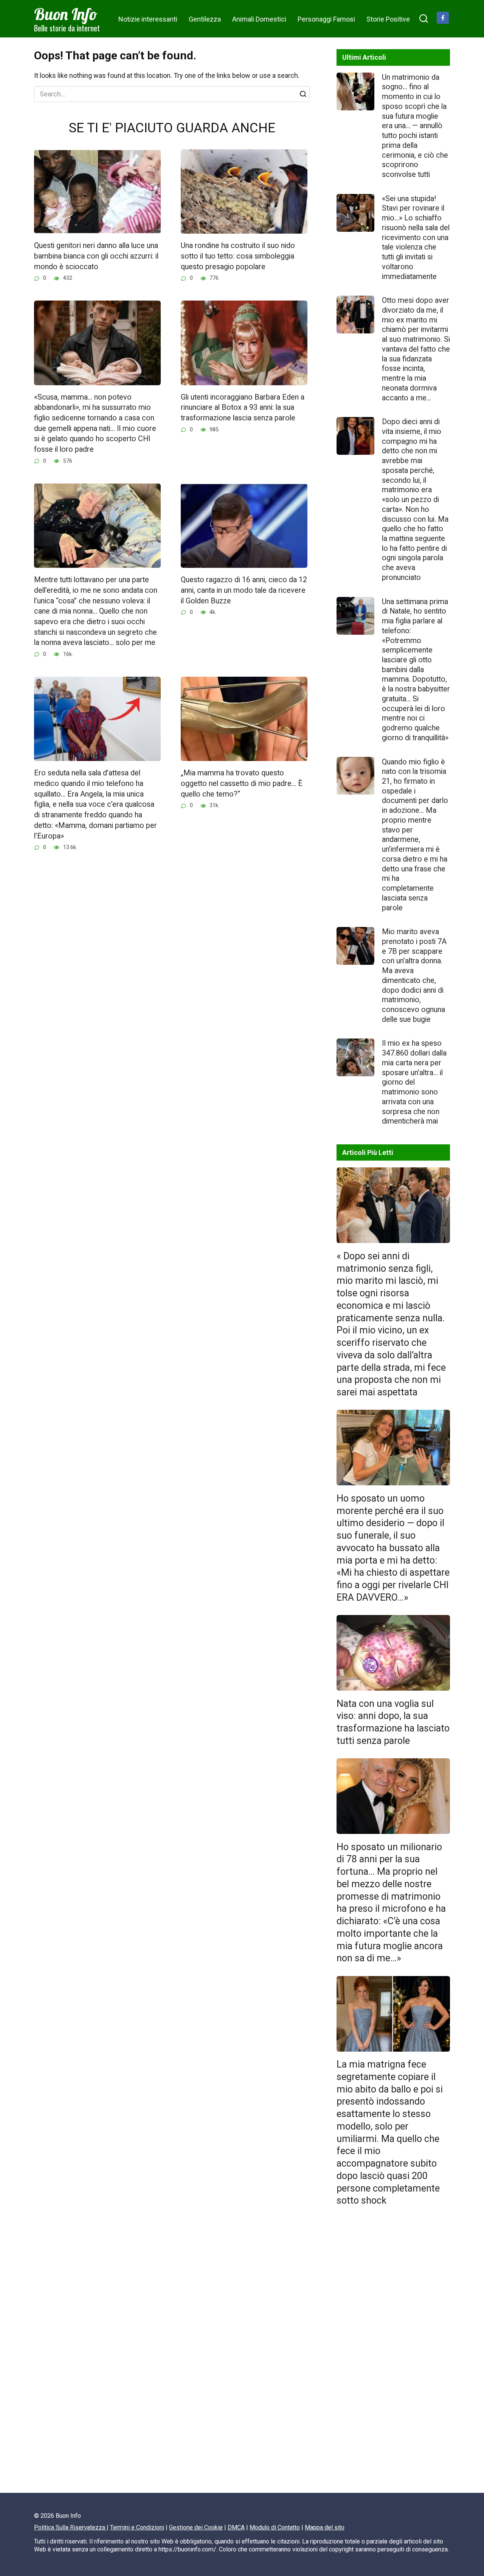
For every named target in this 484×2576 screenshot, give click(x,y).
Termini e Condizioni (137, 2527)
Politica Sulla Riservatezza (70, 2527)
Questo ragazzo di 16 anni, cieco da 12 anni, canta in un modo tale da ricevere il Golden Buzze (244, 590)
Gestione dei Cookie (196, 2527)
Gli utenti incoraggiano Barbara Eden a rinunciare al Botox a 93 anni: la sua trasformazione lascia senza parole (243, 408)
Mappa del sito (325, 2527)
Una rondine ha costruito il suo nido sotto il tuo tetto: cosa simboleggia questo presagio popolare (238, 256)
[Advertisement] (393, 2353)
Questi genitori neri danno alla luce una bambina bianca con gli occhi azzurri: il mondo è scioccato (96, 256)
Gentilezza (205, 19)
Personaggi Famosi (326, 19)
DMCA (236, 2527)
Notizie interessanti (148, 19)
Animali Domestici (259, 19)
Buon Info (66, 14)
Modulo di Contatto (275, 2527)
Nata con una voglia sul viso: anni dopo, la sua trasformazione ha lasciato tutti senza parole (393, 1722)
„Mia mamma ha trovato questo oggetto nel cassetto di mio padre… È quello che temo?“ (242, 783)
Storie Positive (388, 19)
